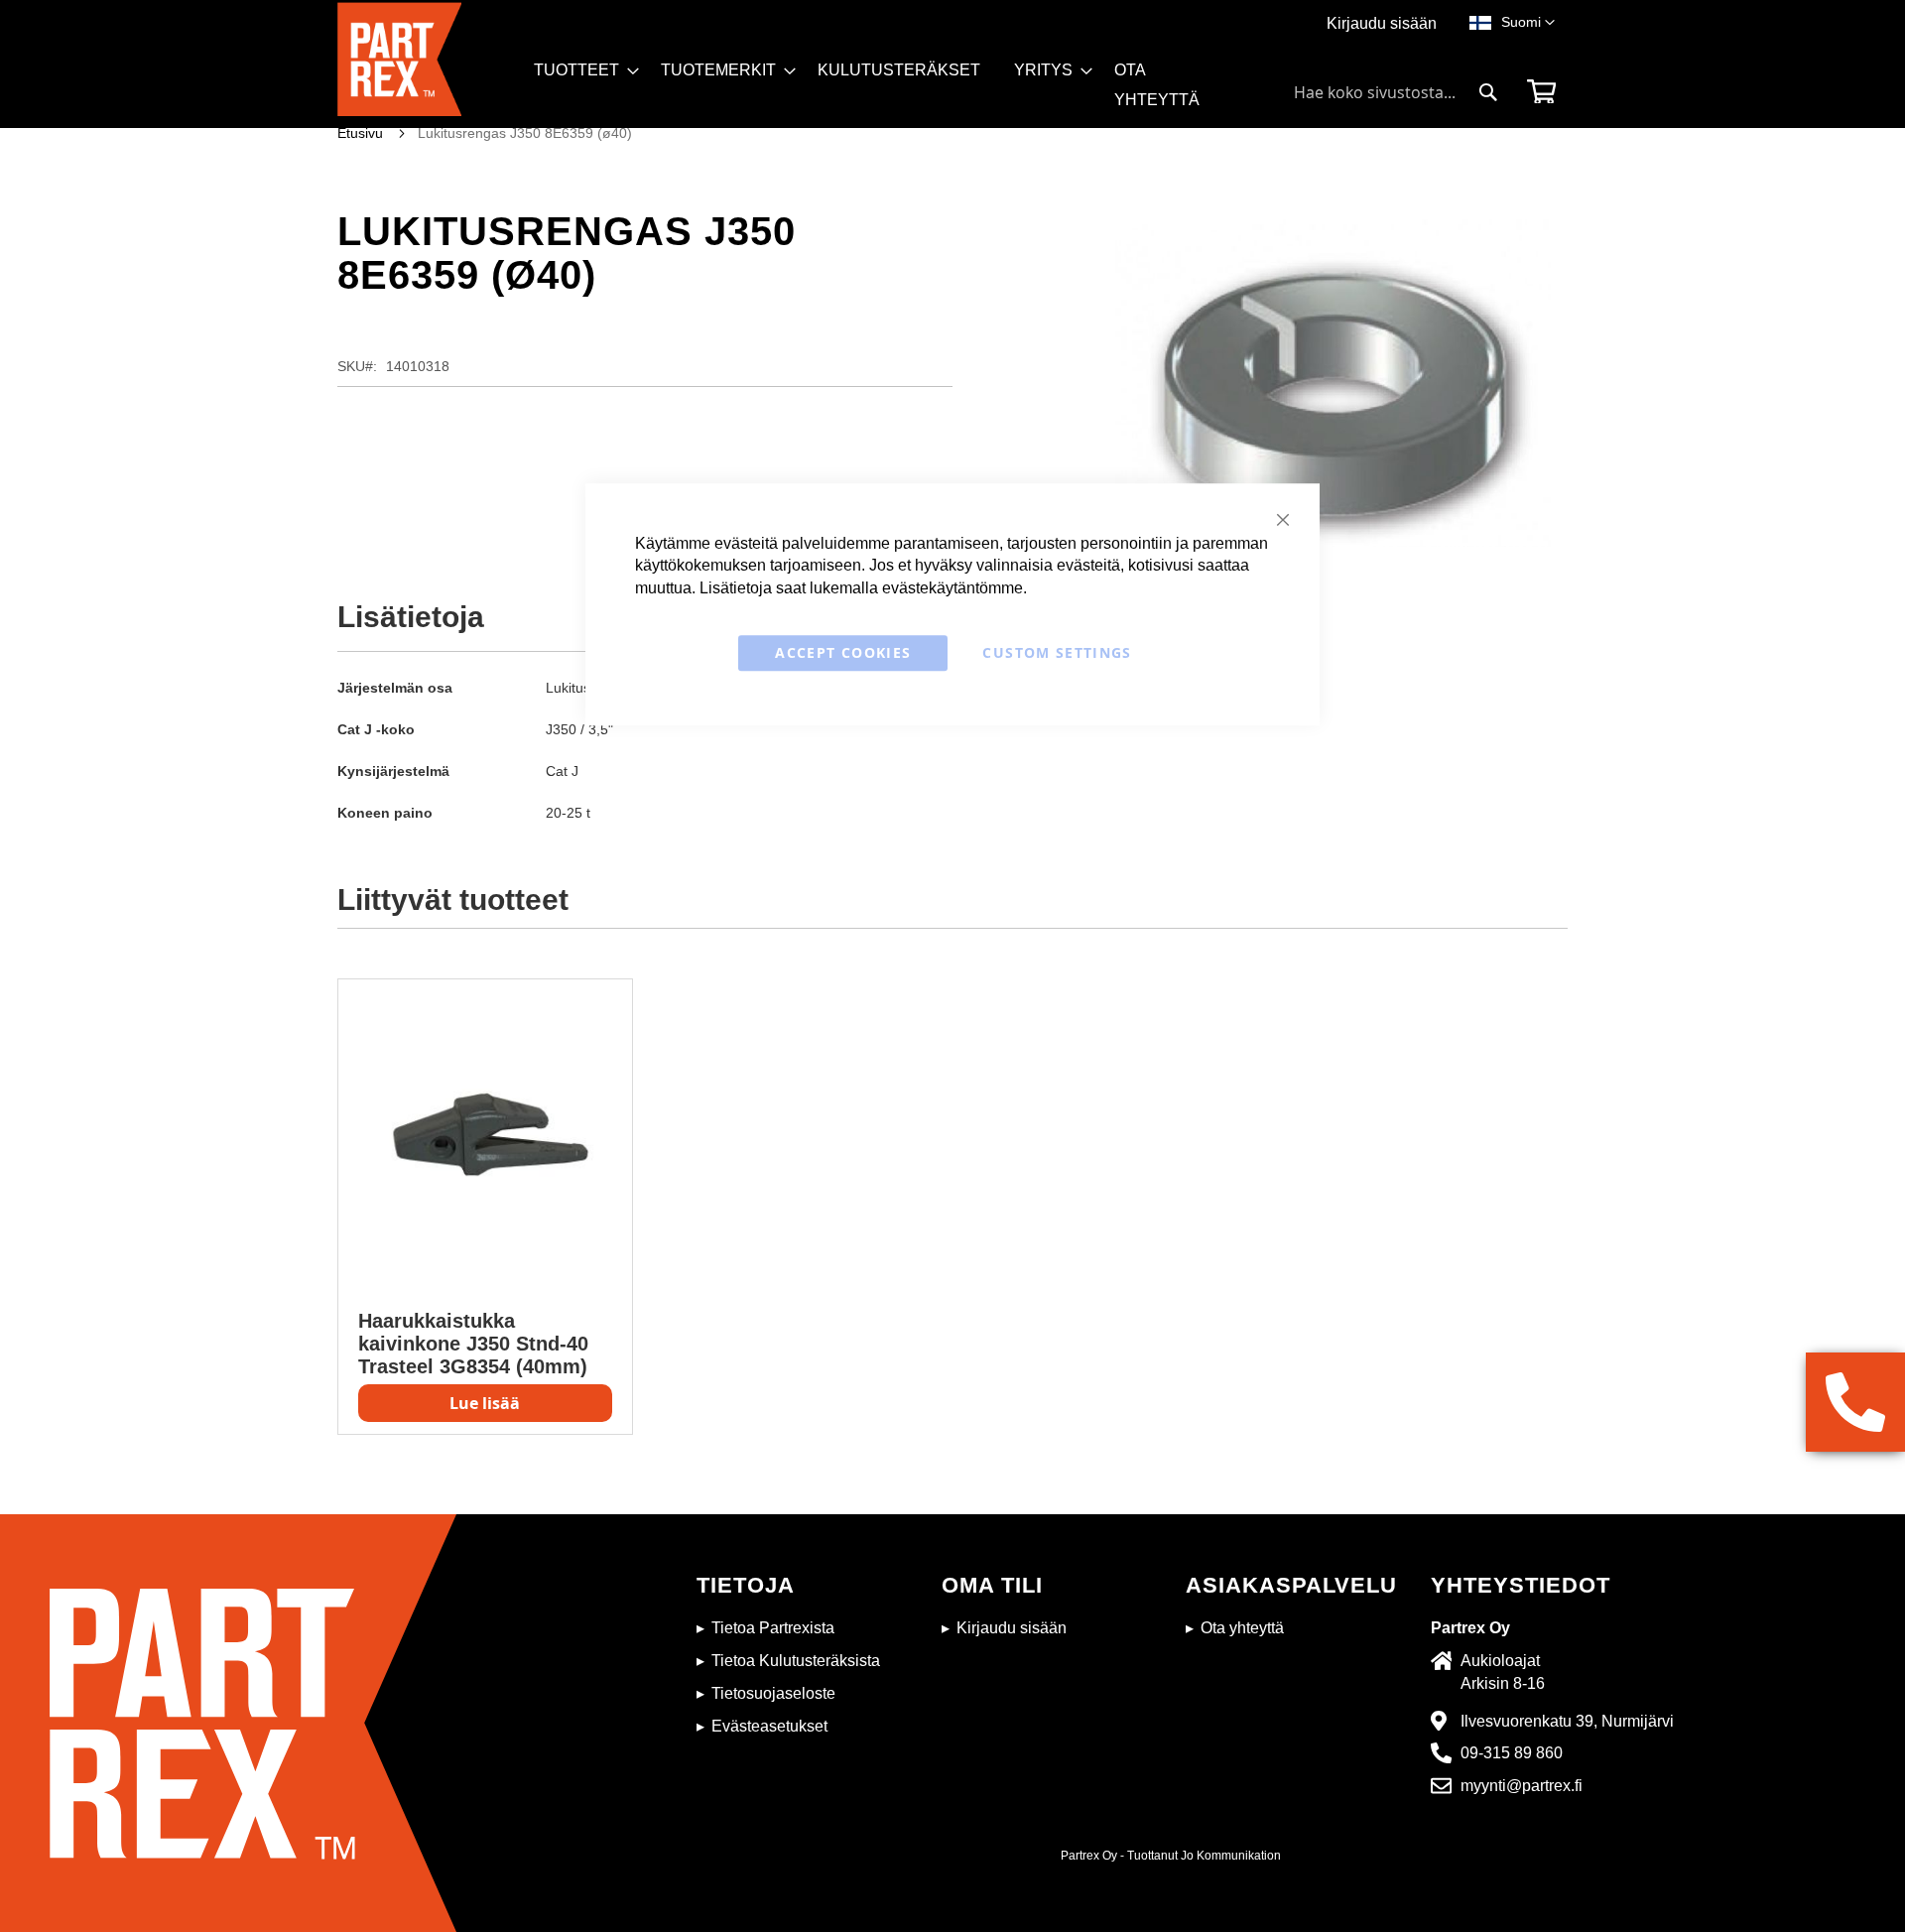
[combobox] (1396, 92)
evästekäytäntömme (952, 588)
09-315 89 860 (1512, 1753)
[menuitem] (580, 70)
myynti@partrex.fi (1522, 1786)
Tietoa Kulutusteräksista (796, 1661)
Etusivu (360, 133)
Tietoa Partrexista (773, 1628)
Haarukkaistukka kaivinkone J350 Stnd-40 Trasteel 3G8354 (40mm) (473, 1344)
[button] (1528, 23)
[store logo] (430, 65)
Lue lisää (485, 1403)
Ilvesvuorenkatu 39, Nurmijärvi (1567, 1721)
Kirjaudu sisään (1382, 23)
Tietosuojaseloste (773, 1693)
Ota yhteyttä (1242, 1628)
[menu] (891, 92)
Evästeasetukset (769, 1726)
